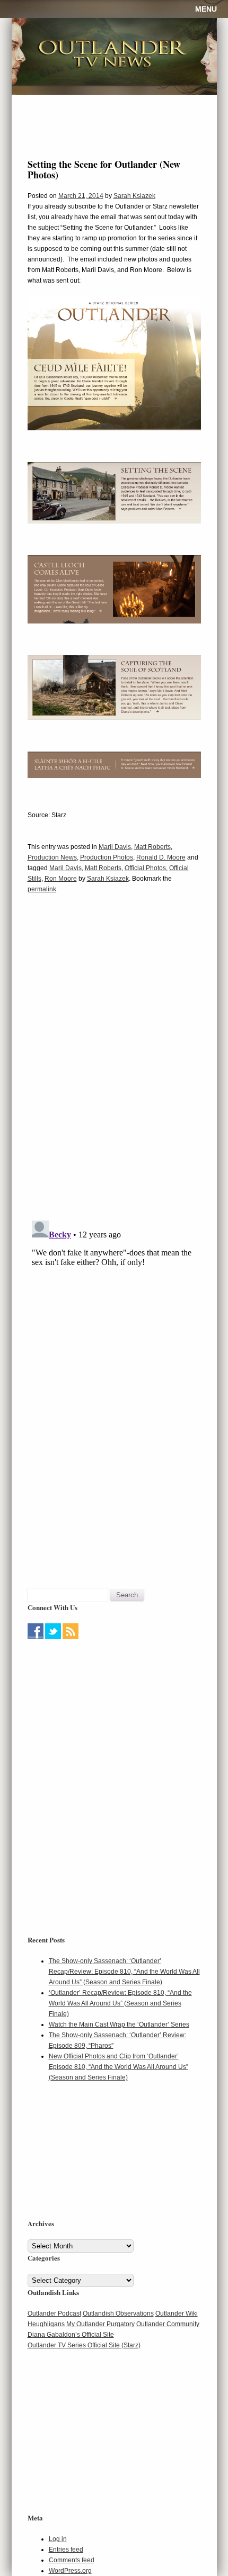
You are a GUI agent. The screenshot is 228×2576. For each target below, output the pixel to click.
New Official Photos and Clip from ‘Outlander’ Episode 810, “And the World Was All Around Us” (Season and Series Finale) (119, 2067)
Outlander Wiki (177, 2313)
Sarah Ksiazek (134, 196)
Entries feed (66, 2550)
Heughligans (46, 2324)
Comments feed (72, 2560)
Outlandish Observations (118, 2313)
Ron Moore (61, 879)
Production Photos (107, 857)
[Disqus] (114, 1064)
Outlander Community (168, 2324)
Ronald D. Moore (161, 857)
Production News (52, 857)
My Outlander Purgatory (100, 2324)
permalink (42, 889)
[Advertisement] (94, 1709)
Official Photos (145, 868)
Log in (58, 2539)
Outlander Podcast (54, 2313)
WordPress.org (70, 2571)
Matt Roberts (152, 847)
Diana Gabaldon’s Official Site (71, 2335)
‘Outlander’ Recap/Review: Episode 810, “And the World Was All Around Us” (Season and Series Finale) (120, 2003)
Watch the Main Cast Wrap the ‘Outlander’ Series (119, 2024)
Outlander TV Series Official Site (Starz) (84, 2345)
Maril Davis (115, 847)
